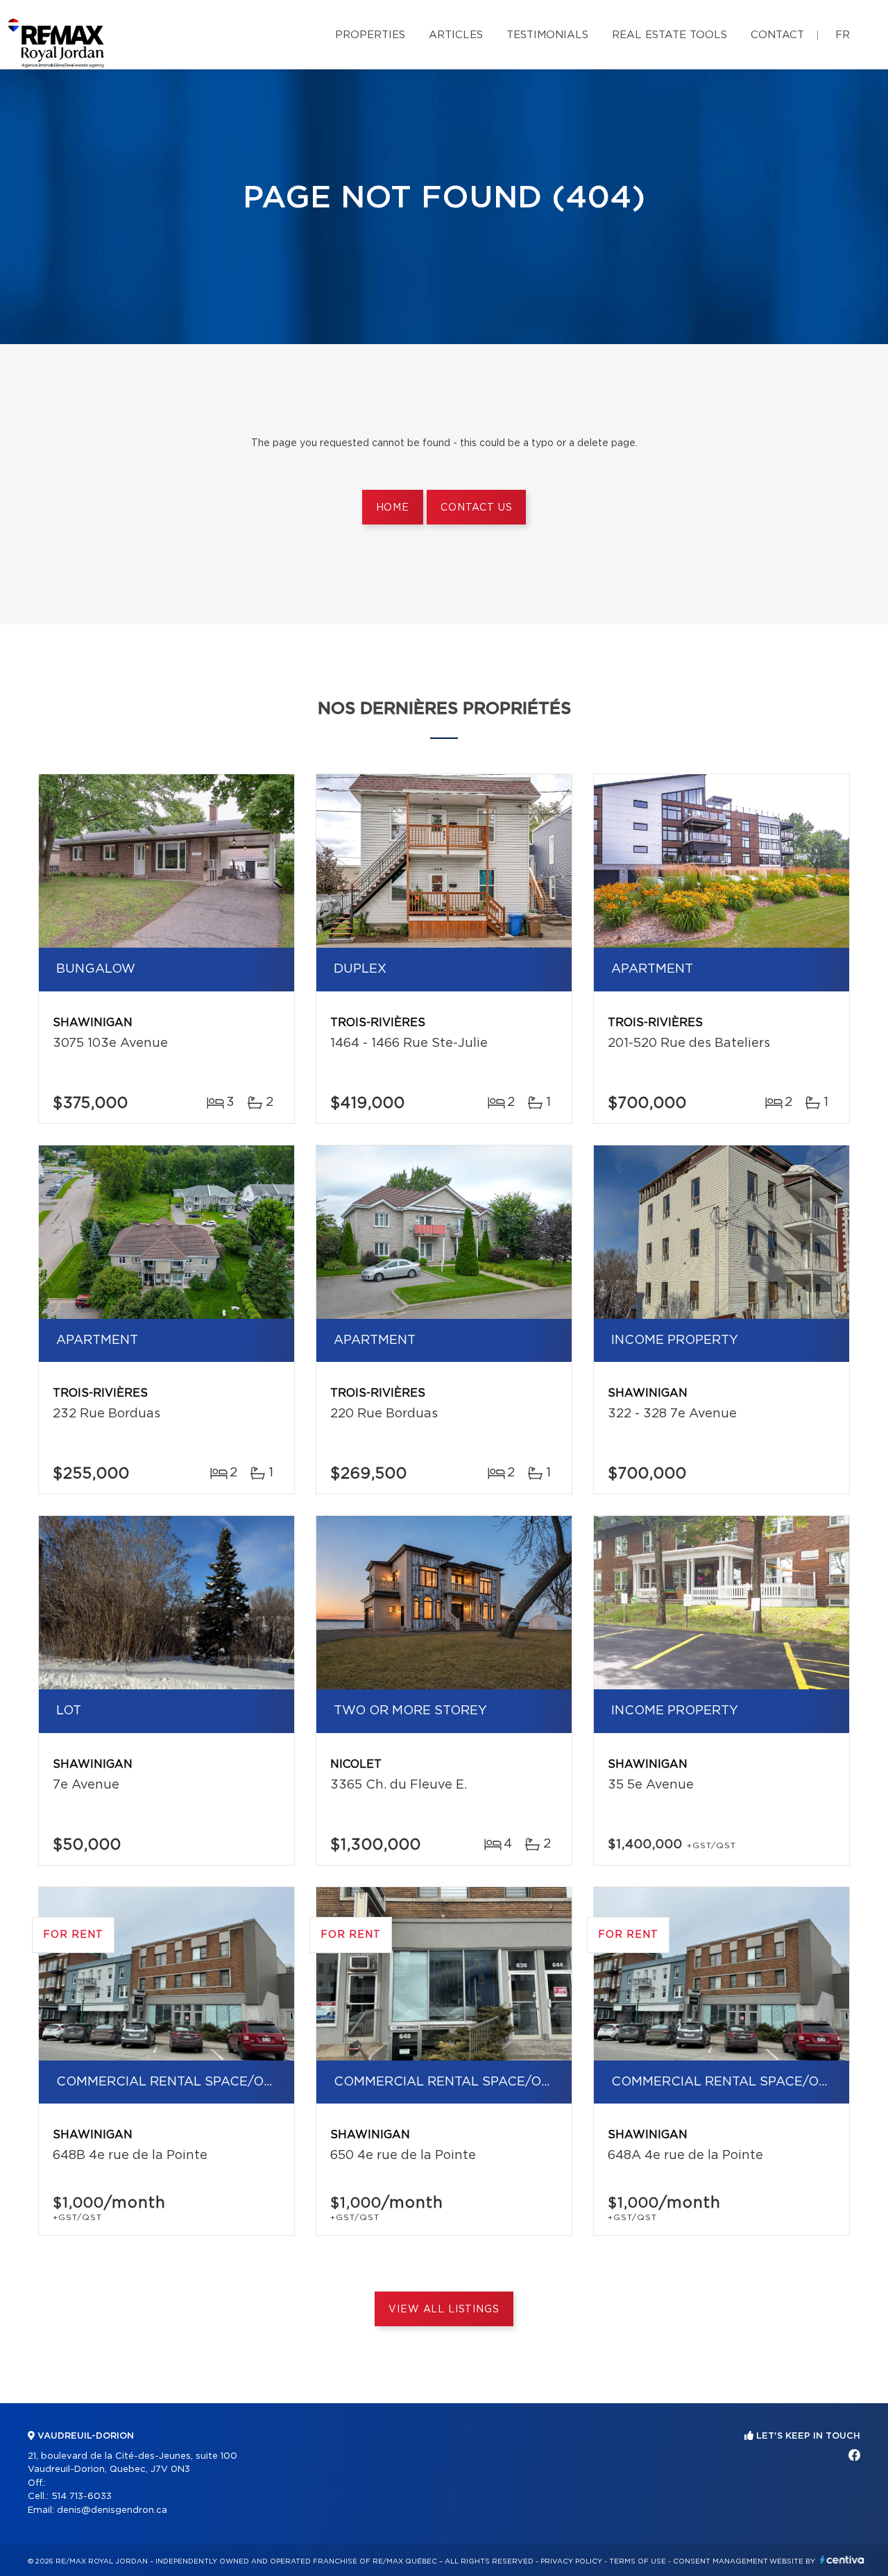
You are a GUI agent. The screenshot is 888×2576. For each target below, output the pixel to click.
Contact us (476, 508)
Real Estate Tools (669, 35)
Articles (456, 35)
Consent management (720, 2561)
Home (393, 508)
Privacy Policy (571, 2561)
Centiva (842, 2560)
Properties (370, 35)
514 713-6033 (82, 2497)
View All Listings (444, 2310)
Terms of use (638, 2561)
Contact (777, 35)
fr (843, 35)
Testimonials (547, 35)
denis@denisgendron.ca (112, 2510)
